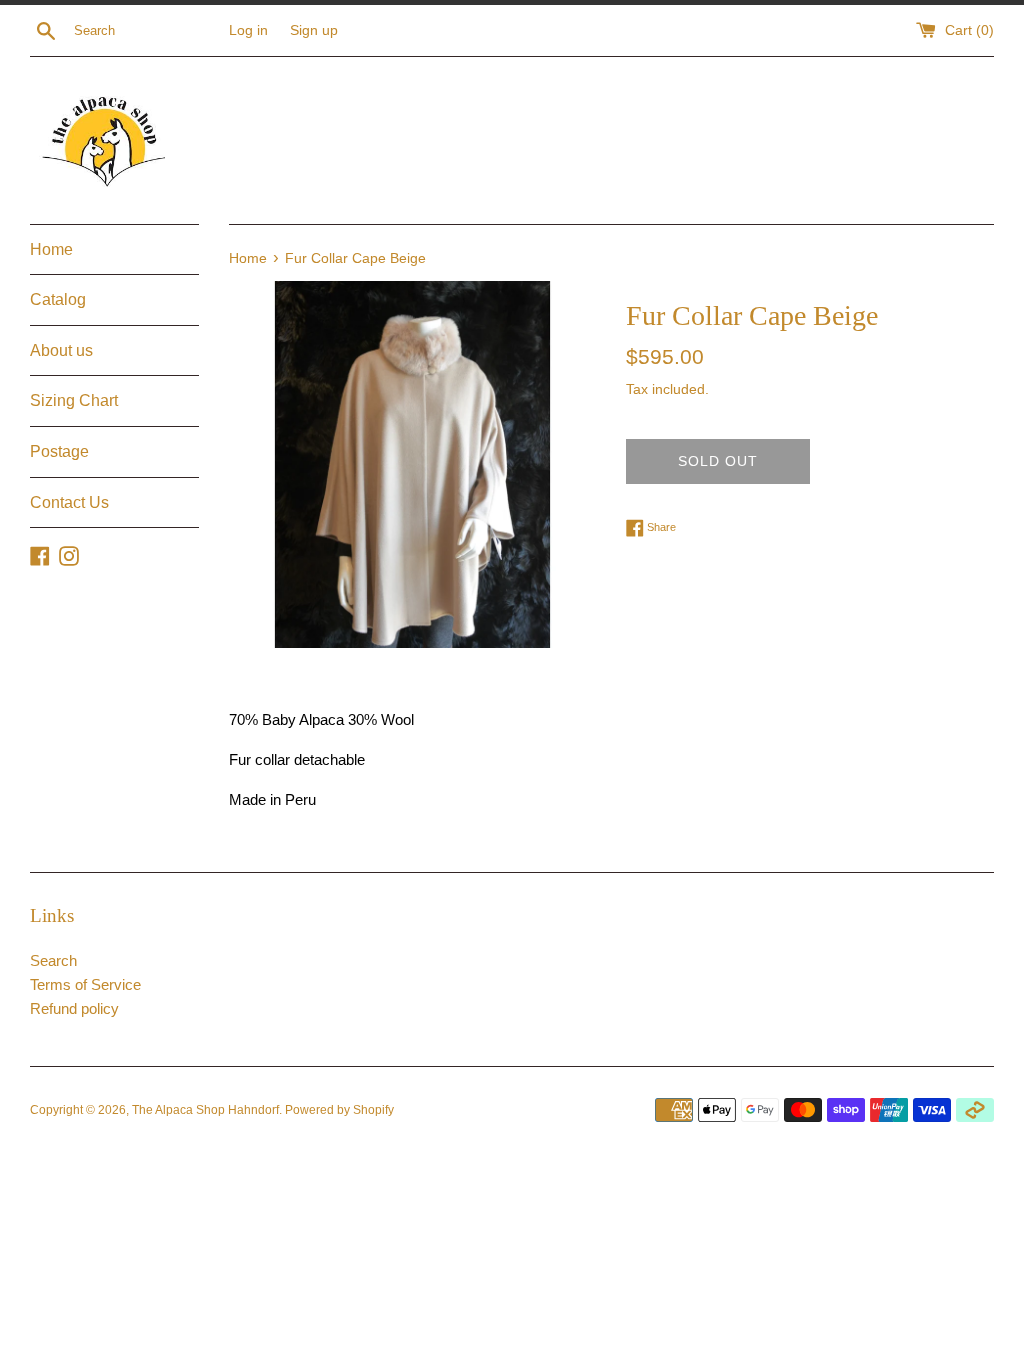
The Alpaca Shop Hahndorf (205, 1110)
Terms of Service (85, 984)
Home (51, 249)
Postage (59, 451)
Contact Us (69, 502)
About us (61, 350)
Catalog (58, 299)
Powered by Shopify (339, 1110)
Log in (248, 30)
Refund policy (74, 1008)
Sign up (314, 30)
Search (53, 960)
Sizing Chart (74, 400)
